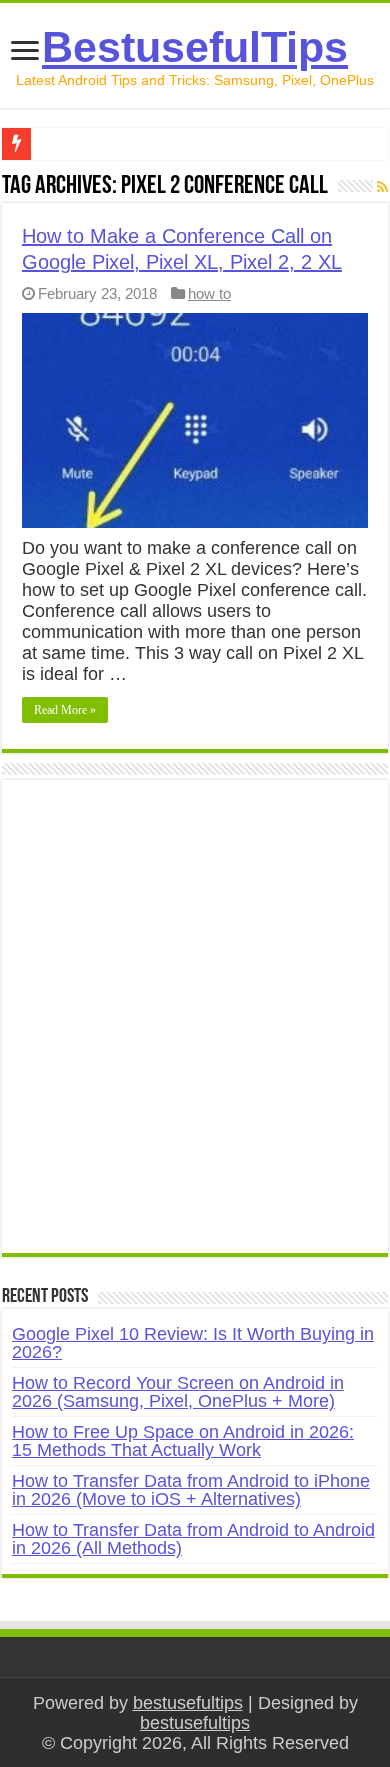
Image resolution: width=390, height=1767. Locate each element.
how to (209, 293)
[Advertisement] (195, 1027)
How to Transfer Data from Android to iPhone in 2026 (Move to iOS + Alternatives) (191, 1490)
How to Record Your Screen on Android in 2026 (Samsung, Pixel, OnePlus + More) (178, 1392)
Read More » (65, 710)
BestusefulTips (195, 47)
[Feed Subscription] (382, 187)
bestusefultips (188, 1703)
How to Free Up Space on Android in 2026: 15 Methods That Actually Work (183, 1441)
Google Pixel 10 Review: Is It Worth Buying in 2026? (193, 1343)
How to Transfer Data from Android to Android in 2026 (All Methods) (193, 1539)
